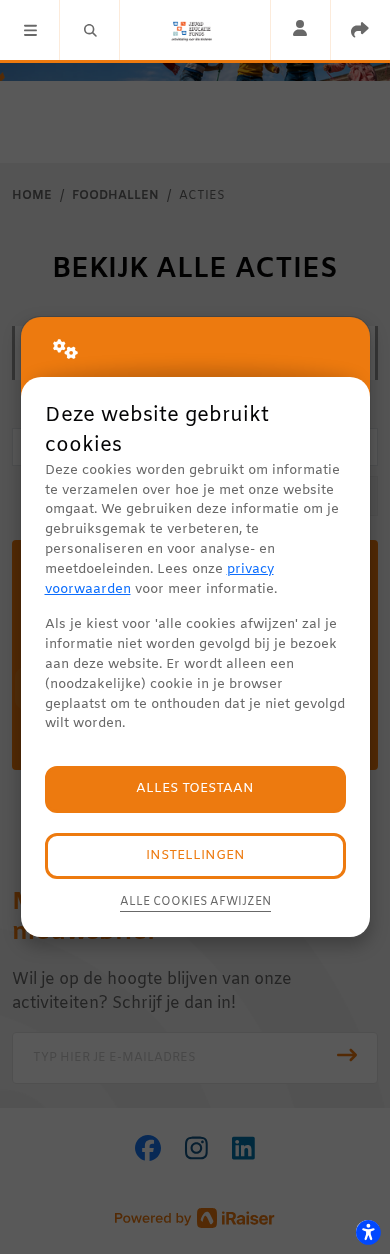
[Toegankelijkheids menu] (368, 1232)
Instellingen (195, 855)
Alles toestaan (195, 788)
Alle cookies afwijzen (195, 902)
